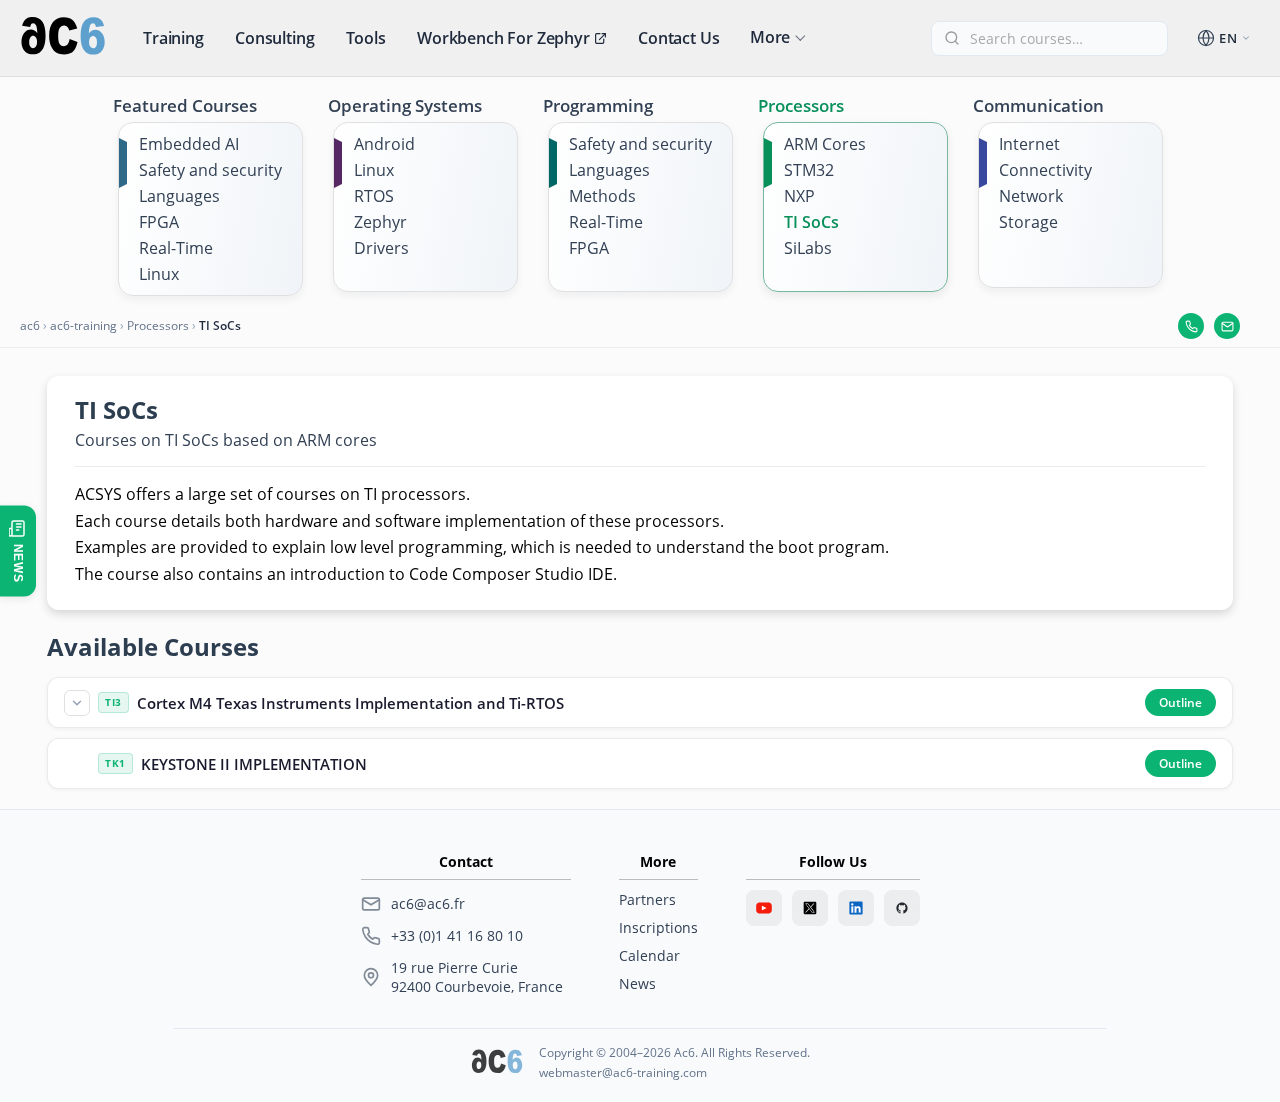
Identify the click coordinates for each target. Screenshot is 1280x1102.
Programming (598, 105)
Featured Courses (185, 105)
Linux (159, 274)
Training (173, 38)
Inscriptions (658, 927)
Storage (1028, 222)
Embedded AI (189, 144)
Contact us (678, 38)
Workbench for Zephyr (503, 38)
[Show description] (77, 703)
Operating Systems (405, 105)
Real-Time (176, 248)
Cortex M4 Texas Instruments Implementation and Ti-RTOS (350, 703)
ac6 (30, 325)
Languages (179, 196)
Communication (1038, 105)
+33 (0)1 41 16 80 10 (457, 935)
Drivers (381, 248)
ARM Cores (825, 144)
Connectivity (1045, 170)
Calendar (649, 955)
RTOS (374, 196)
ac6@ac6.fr (428, 903)
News (637, 983)
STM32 (809, 170)
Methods (602, 196)
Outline (1180, 702)
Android (384, 144)
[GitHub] (902, 908)
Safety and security (210, 170)
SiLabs (808, 248)
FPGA (159, 222)
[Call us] (1191, 326)
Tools (366, 38)
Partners (647, 899)
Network (1031, 196)
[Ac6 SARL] (497, 1063)
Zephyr (380, 222)
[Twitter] (810, 908)
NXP (799, 196)
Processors (801, 105)
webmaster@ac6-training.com (623, 1072)
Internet (1029, 144)
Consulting (274, 38)
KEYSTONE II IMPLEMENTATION (254, 764)
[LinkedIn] (856, 908)
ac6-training (83, 325)
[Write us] (1227, 326)
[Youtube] (764, 908)
